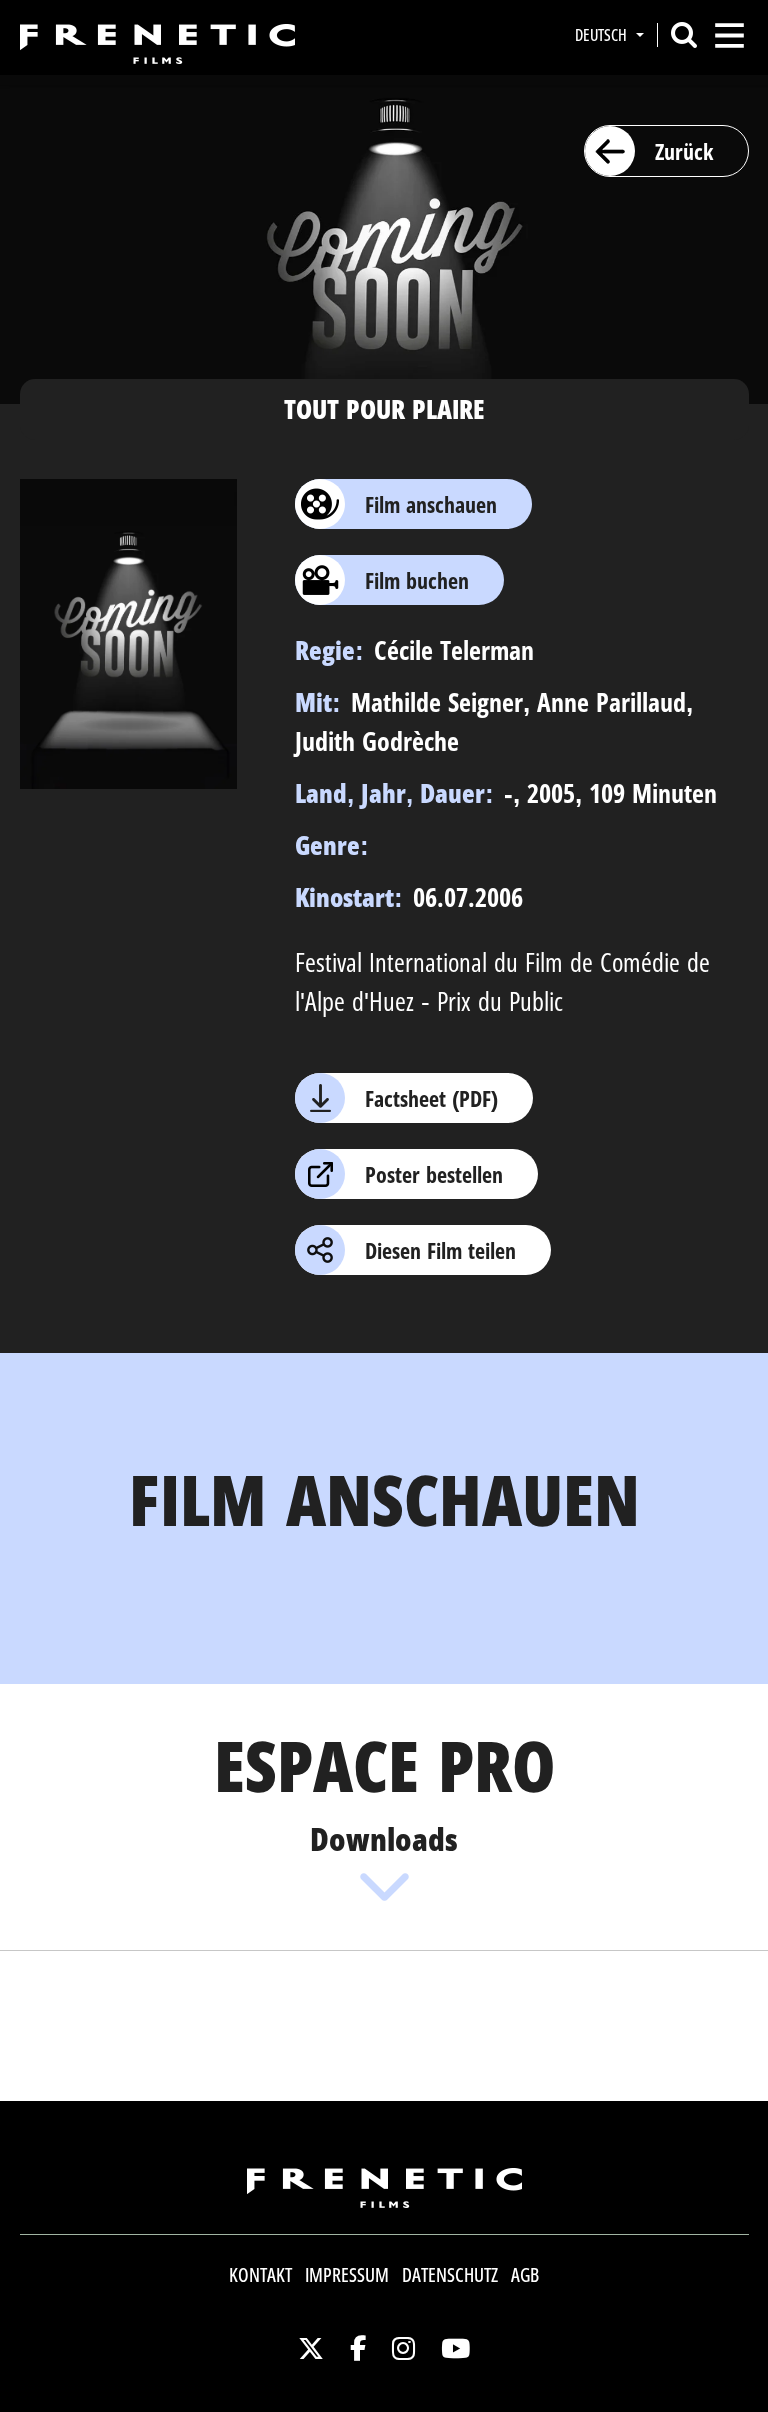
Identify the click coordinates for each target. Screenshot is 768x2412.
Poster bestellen (434, 1174)
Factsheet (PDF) (431, 1098)
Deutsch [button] (603, 35)
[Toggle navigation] (729, 35)
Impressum (347, 2275)
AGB (525, 2275)
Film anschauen (431, 504)
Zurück (684, 151)
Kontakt (260, 2275)
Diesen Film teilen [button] (440, 1250)
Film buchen (417, 580)
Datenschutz (450, 2275)
